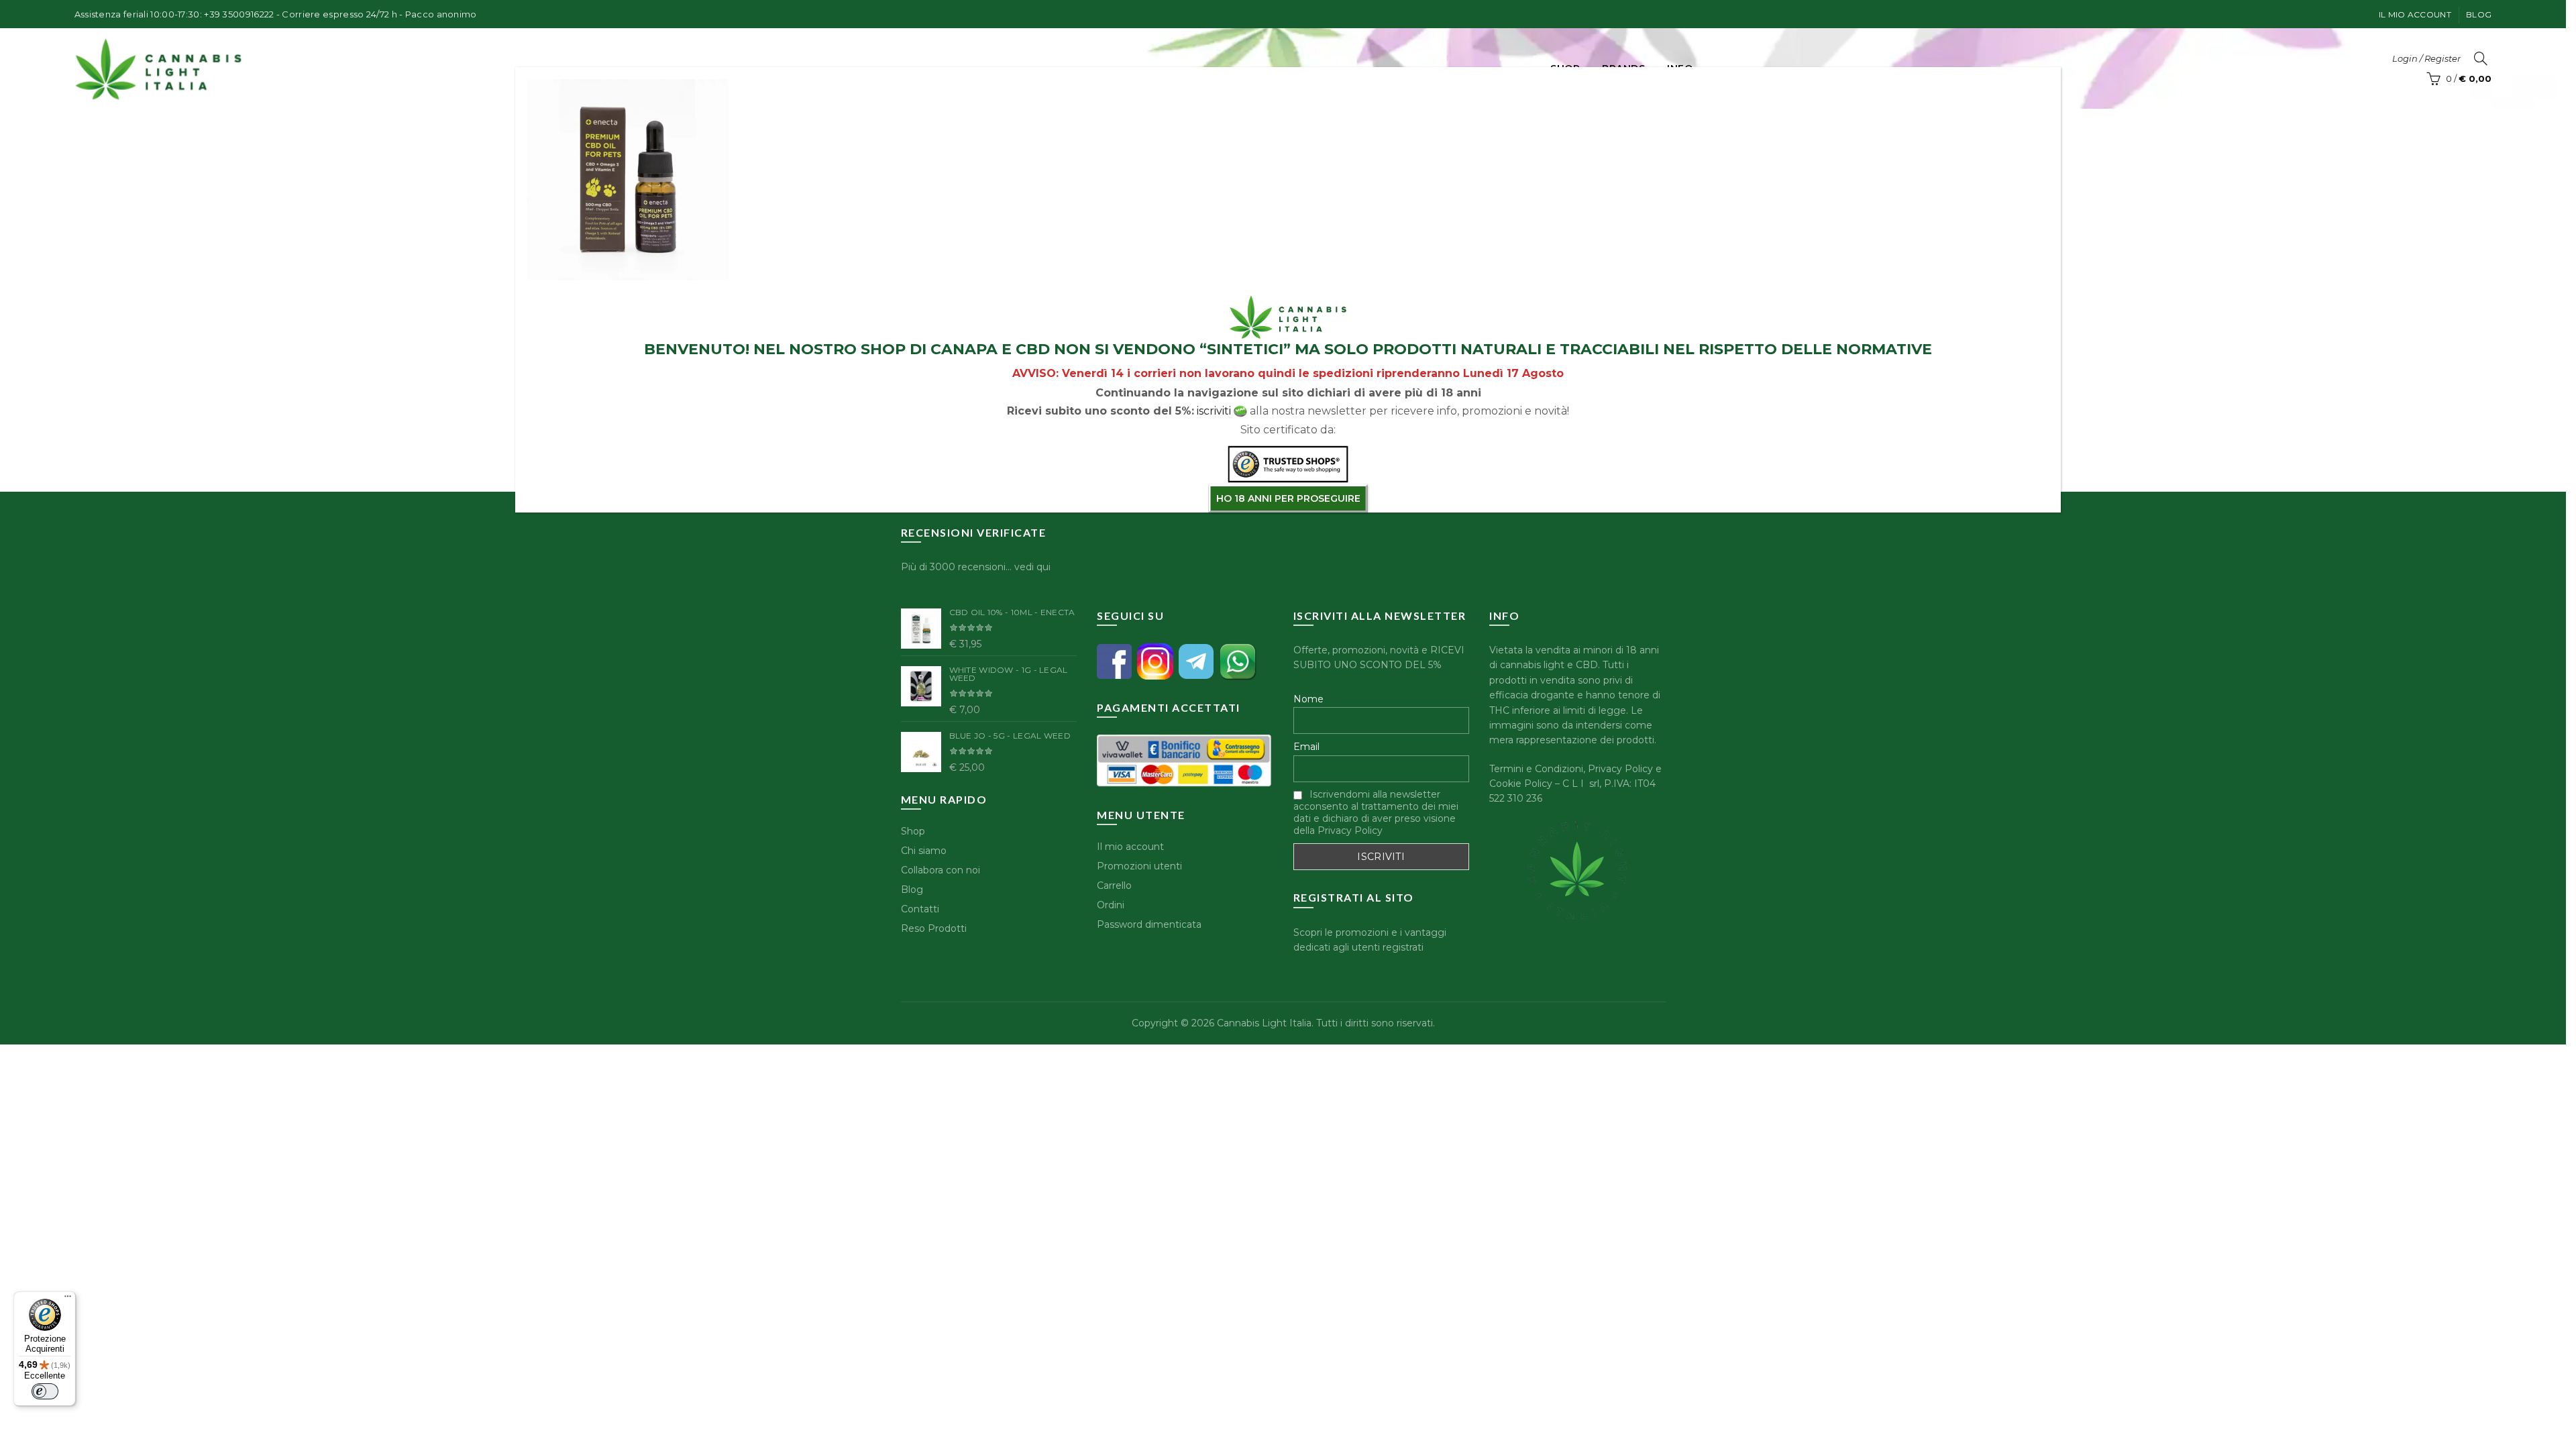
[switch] (45, 1391)
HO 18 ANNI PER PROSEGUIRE (1288, 498)
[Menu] (68, 1299)
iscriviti (1214, 411)
